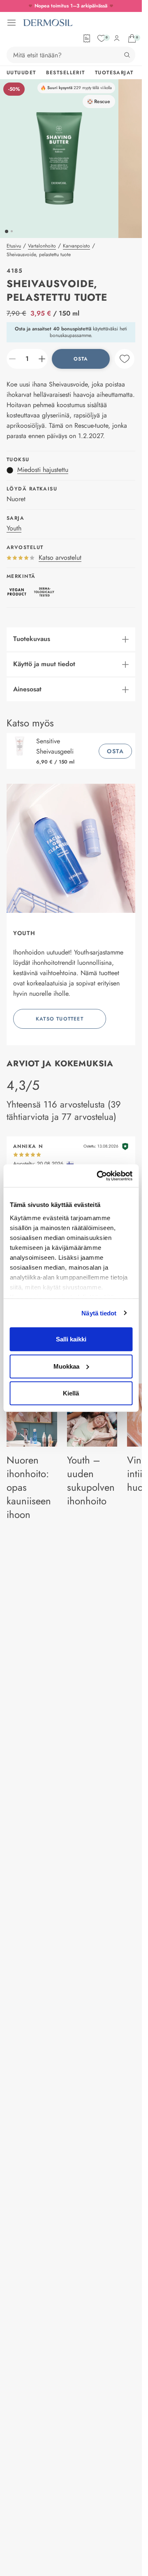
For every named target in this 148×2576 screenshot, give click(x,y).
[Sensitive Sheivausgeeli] (21, 751)
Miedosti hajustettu (43, 470)
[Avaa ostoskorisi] (132, 38)
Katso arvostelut (60, 557)
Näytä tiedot (99, 1313)
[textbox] (27, 359)
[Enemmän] (42, 359)
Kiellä (71, 1393)
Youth (14, 528)
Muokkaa (66, 1366)
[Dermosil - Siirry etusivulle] (48, 23)
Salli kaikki (71, 1339)
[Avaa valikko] (12, 23)
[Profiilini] (117, 38)
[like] (125, 359)
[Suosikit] (102, 38)
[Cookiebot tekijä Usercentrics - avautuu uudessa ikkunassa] (99, 1176)
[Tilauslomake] (87, 38)
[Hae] (127, 55)
